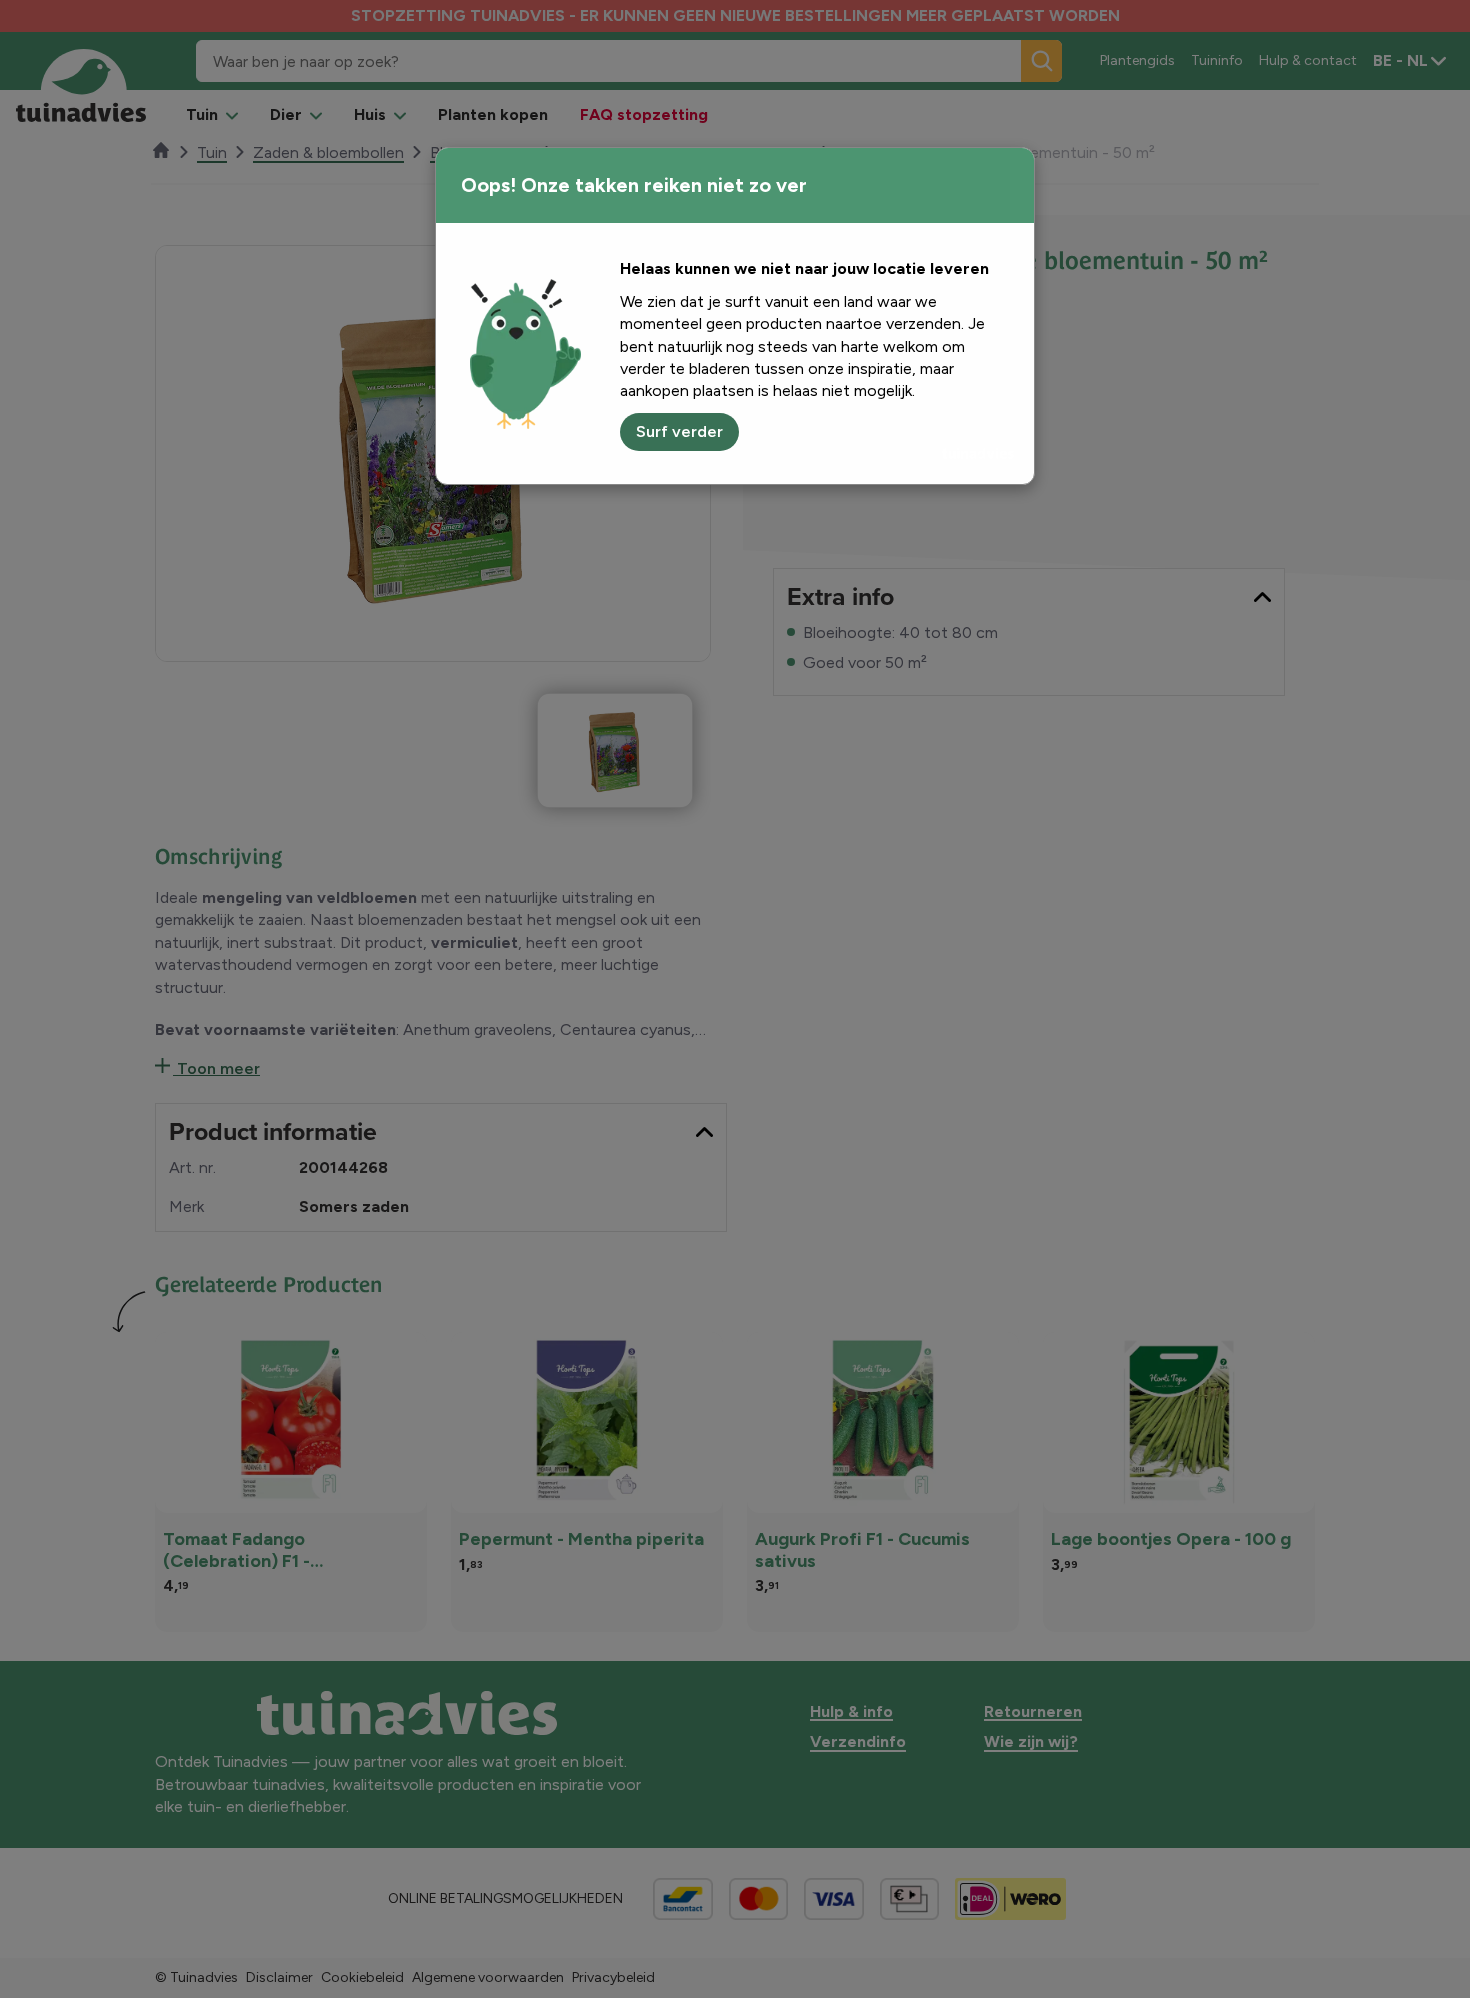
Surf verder (679, 431)
